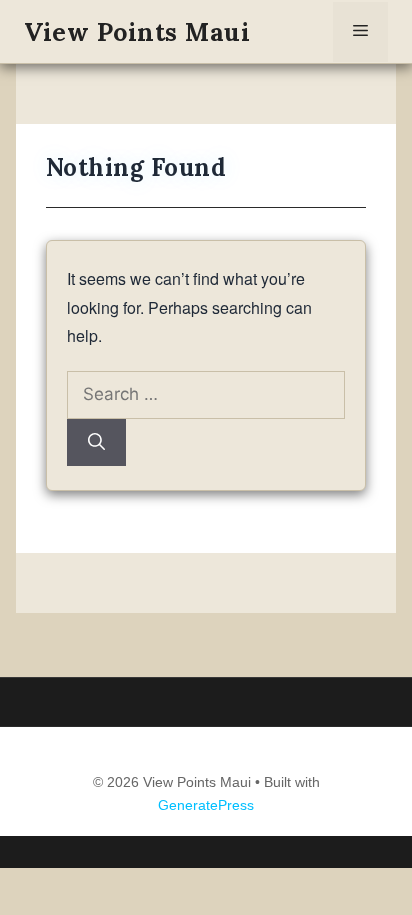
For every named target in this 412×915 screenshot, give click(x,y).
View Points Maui (137, 32)
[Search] (96, 443)
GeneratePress (206, 805)
